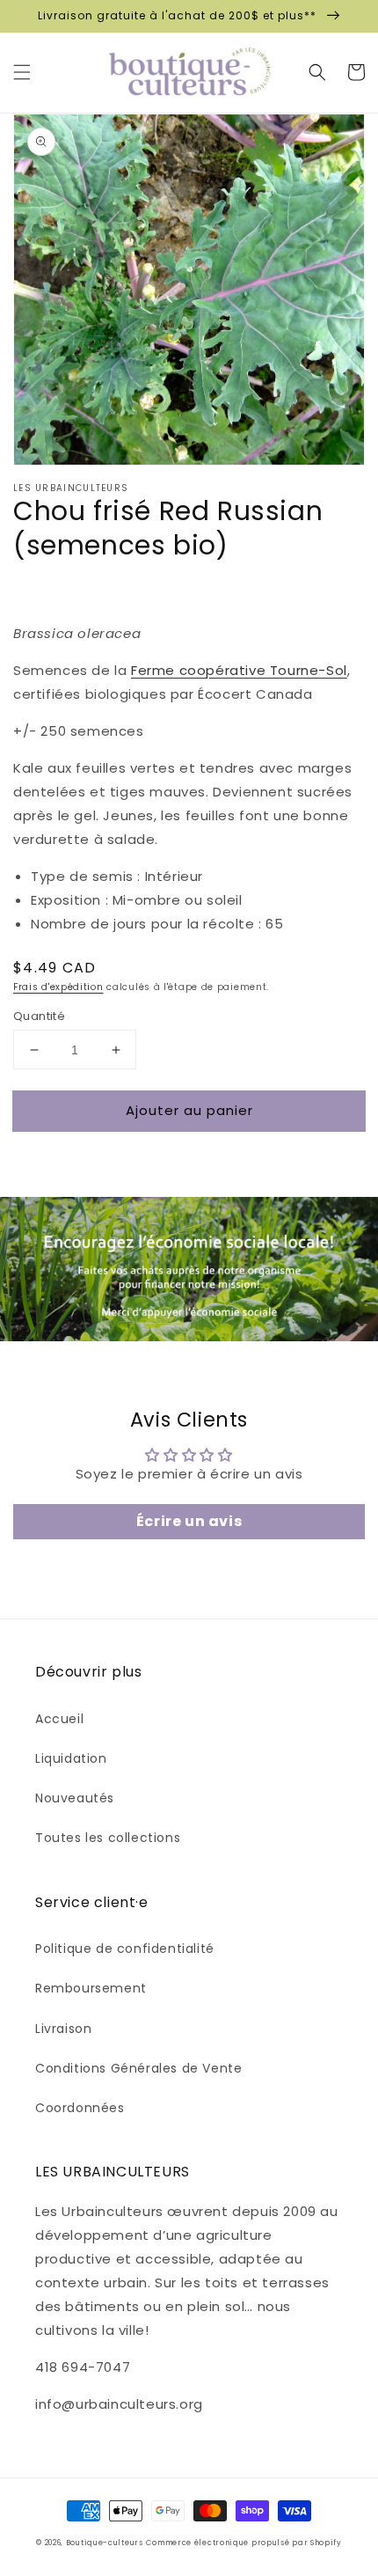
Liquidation (71, 1758)
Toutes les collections (108, 1838)
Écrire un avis (189, 1521)
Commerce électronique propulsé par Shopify (244, 2543)
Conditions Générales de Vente (138, 2068)
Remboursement (91, 1988)
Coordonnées (80, 2108)
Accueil (59, 1719)
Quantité (39, 1016)
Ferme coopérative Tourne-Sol (239, 670)
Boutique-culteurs (105, 2543)
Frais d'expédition (58, 987)
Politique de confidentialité (125, 1949)
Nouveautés (75, 1798)
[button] (22, 72)
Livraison (63, 2029)
